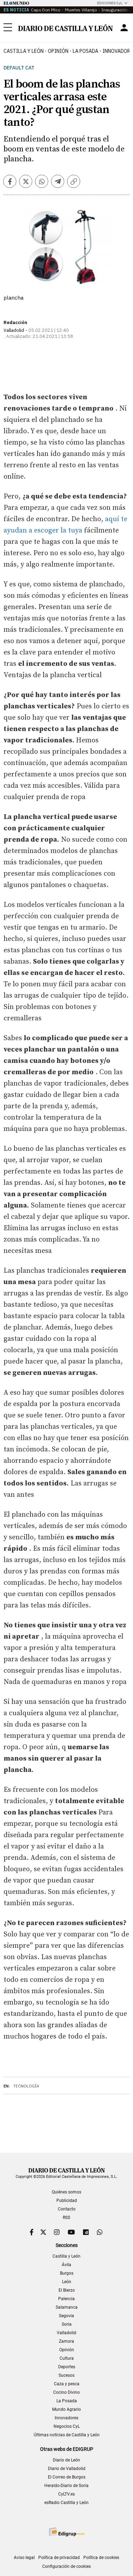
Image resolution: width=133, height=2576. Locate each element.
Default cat (19, 68)
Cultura (67, 2358)
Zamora (66, 2341)
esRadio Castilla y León (66, 2503)
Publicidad (67, 2201)
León (67, 2282)
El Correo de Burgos (67, 2477)
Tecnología (26, 2086)
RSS (66, 2218)
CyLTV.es (66, 2494)
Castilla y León (24, 51)
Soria (67, 2324)
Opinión (58, 51)
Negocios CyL (67, 2426)
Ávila (66, 2265)
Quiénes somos (66, 2192)
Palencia (66, 2299)
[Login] (124, 28)
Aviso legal (24, 2558)
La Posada (85, 51)
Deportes (67, 2367)
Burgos (67, 2273)
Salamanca (67, 2307)
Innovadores (66, 2418)
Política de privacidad (59, 2558)
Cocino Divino (66, 2392)
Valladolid (66, 2333)
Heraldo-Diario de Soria (66, 2486)
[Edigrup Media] (67, 2532)
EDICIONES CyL (110, 3)
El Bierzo (67, 2290)
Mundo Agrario (66, 2409)
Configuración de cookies (66, 2566)
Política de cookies (101, 2558)
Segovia (66, 2316)
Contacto (67, 2209)
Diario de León (66, 2460)
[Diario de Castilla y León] (65, 28)
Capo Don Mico (46, 10)
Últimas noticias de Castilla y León (67, 2435)
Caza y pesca (67, 2384)
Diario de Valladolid (67, 2469)
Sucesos (66, 2375)
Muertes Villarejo (81, 10)
